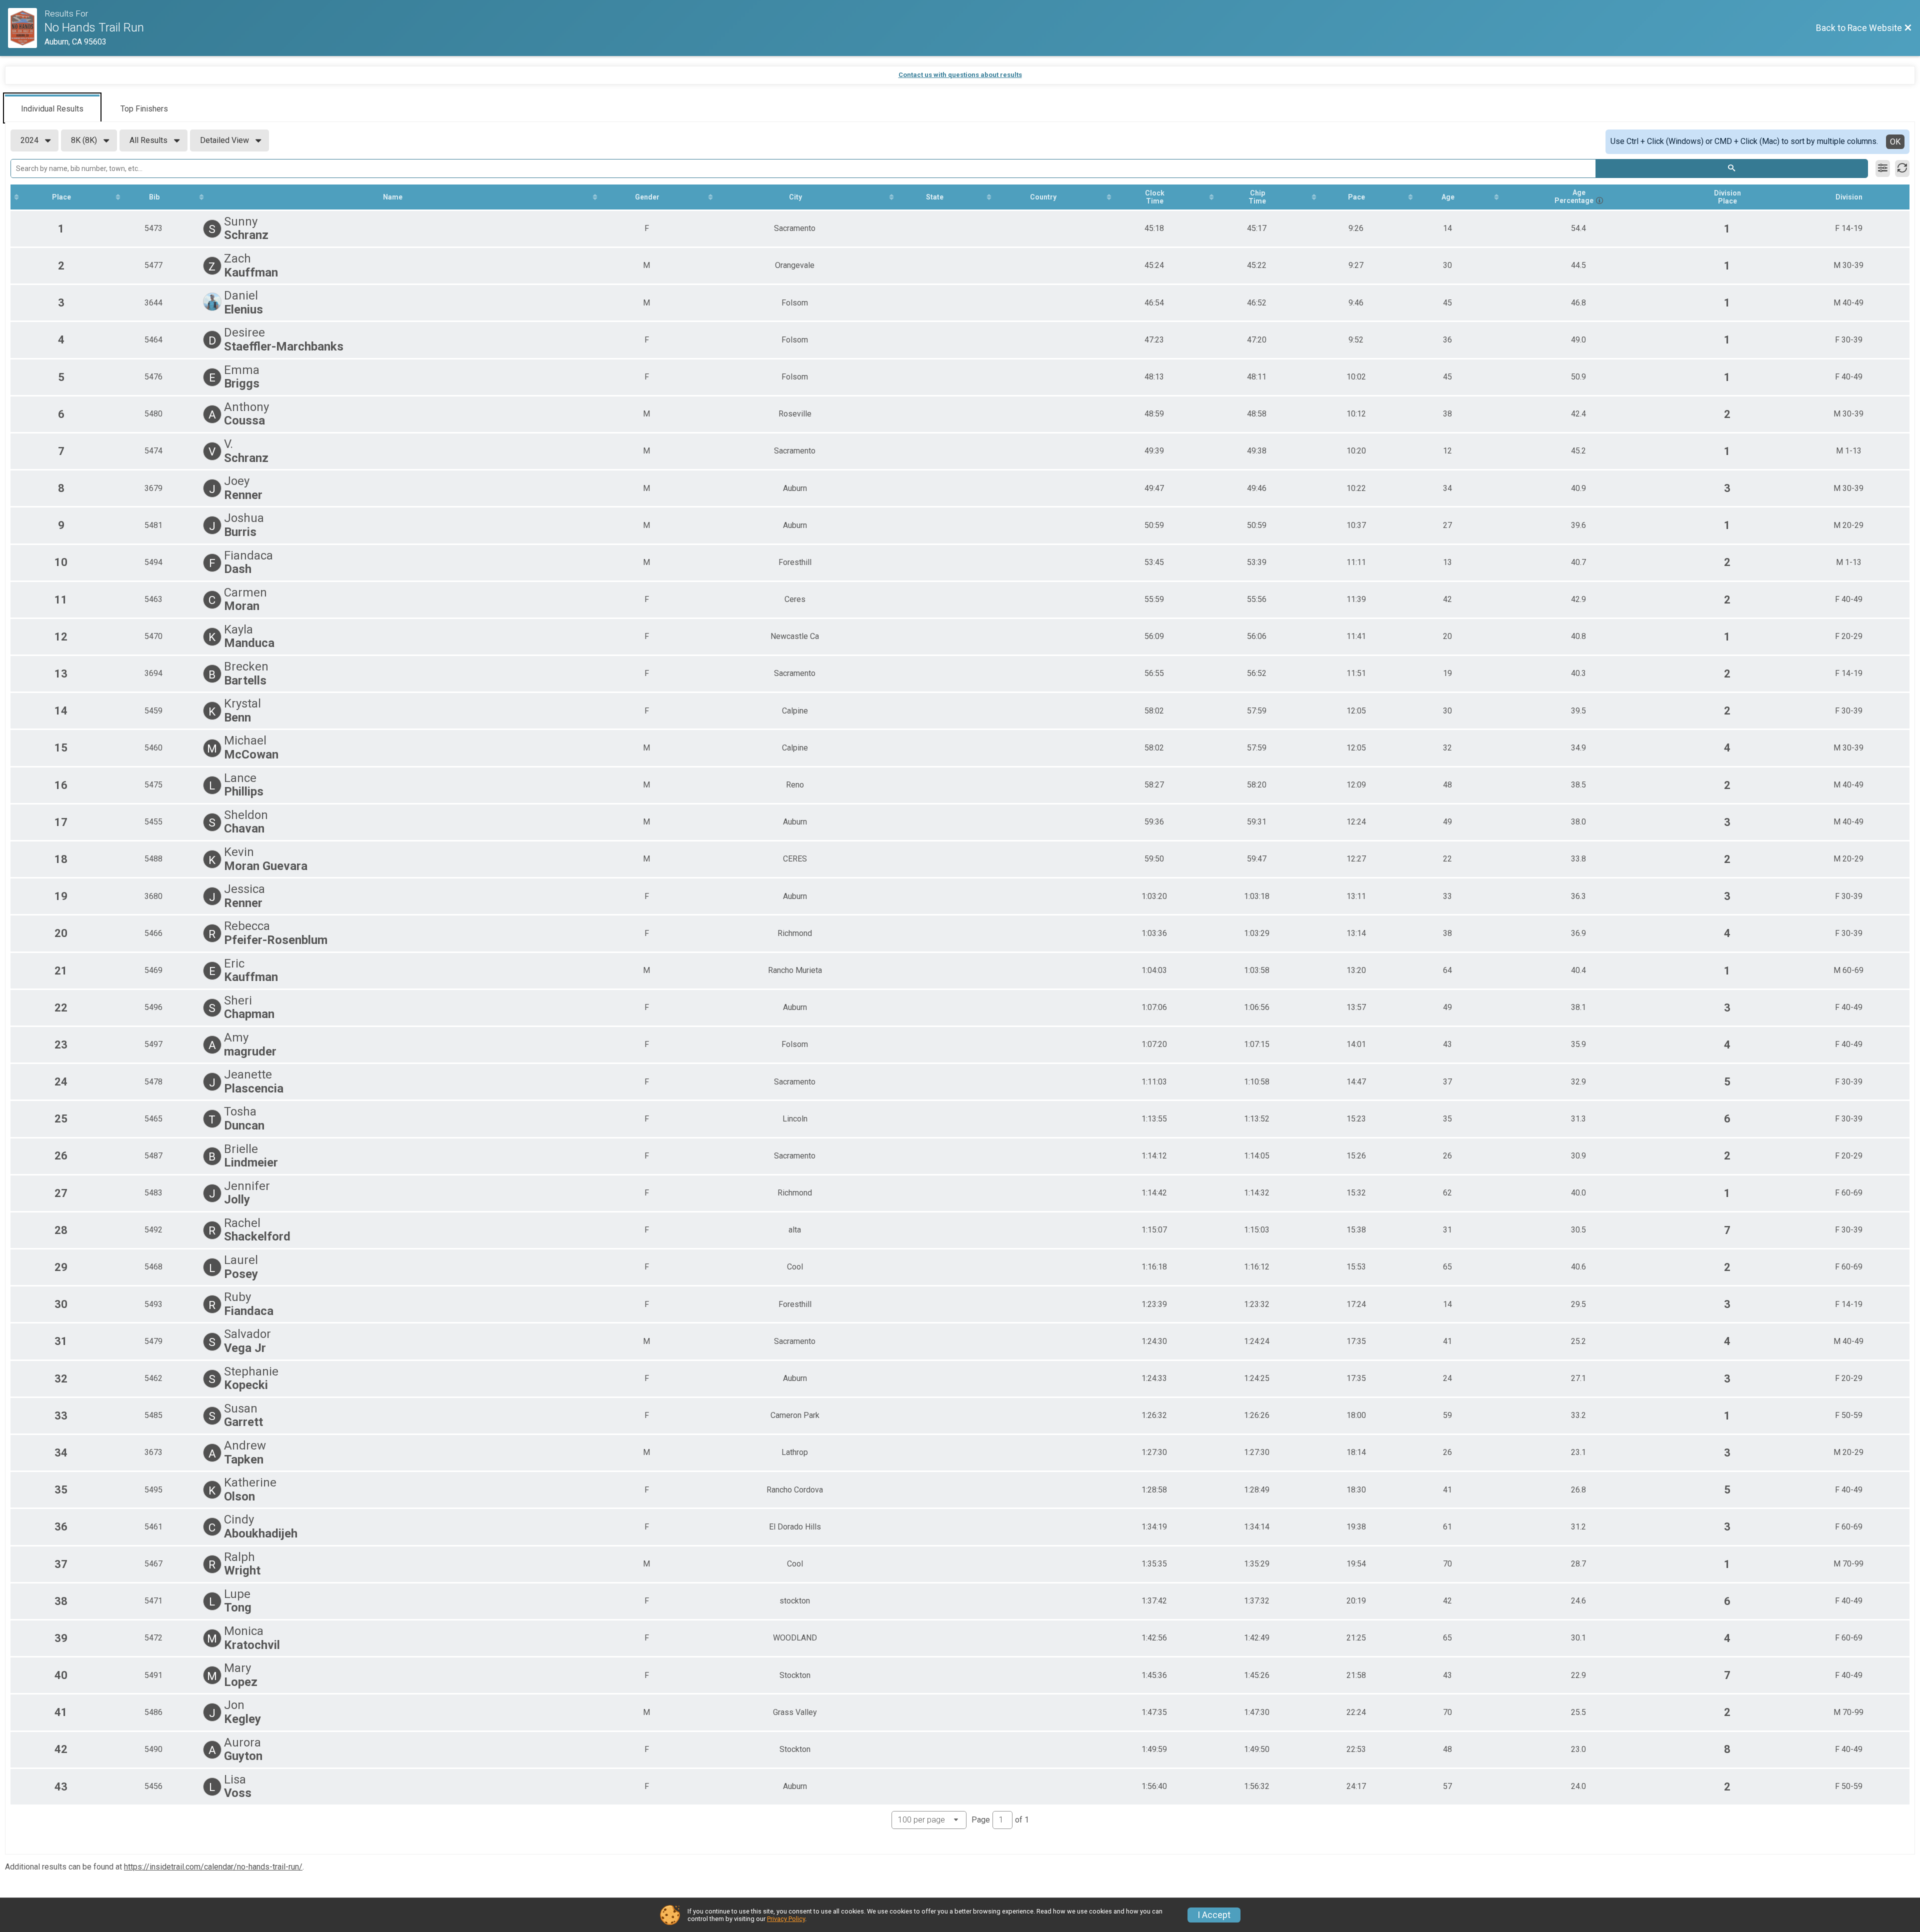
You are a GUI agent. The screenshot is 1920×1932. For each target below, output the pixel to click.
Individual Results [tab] (52, 109)
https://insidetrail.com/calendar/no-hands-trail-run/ (213, 1867)
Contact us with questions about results (960, 75)
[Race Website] (26, 28)
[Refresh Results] (1902, 168)
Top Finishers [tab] (144, 109)
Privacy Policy (786, 1919)
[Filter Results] (1883, 168)
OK (1895, 142)
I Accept (1214, 1915)
